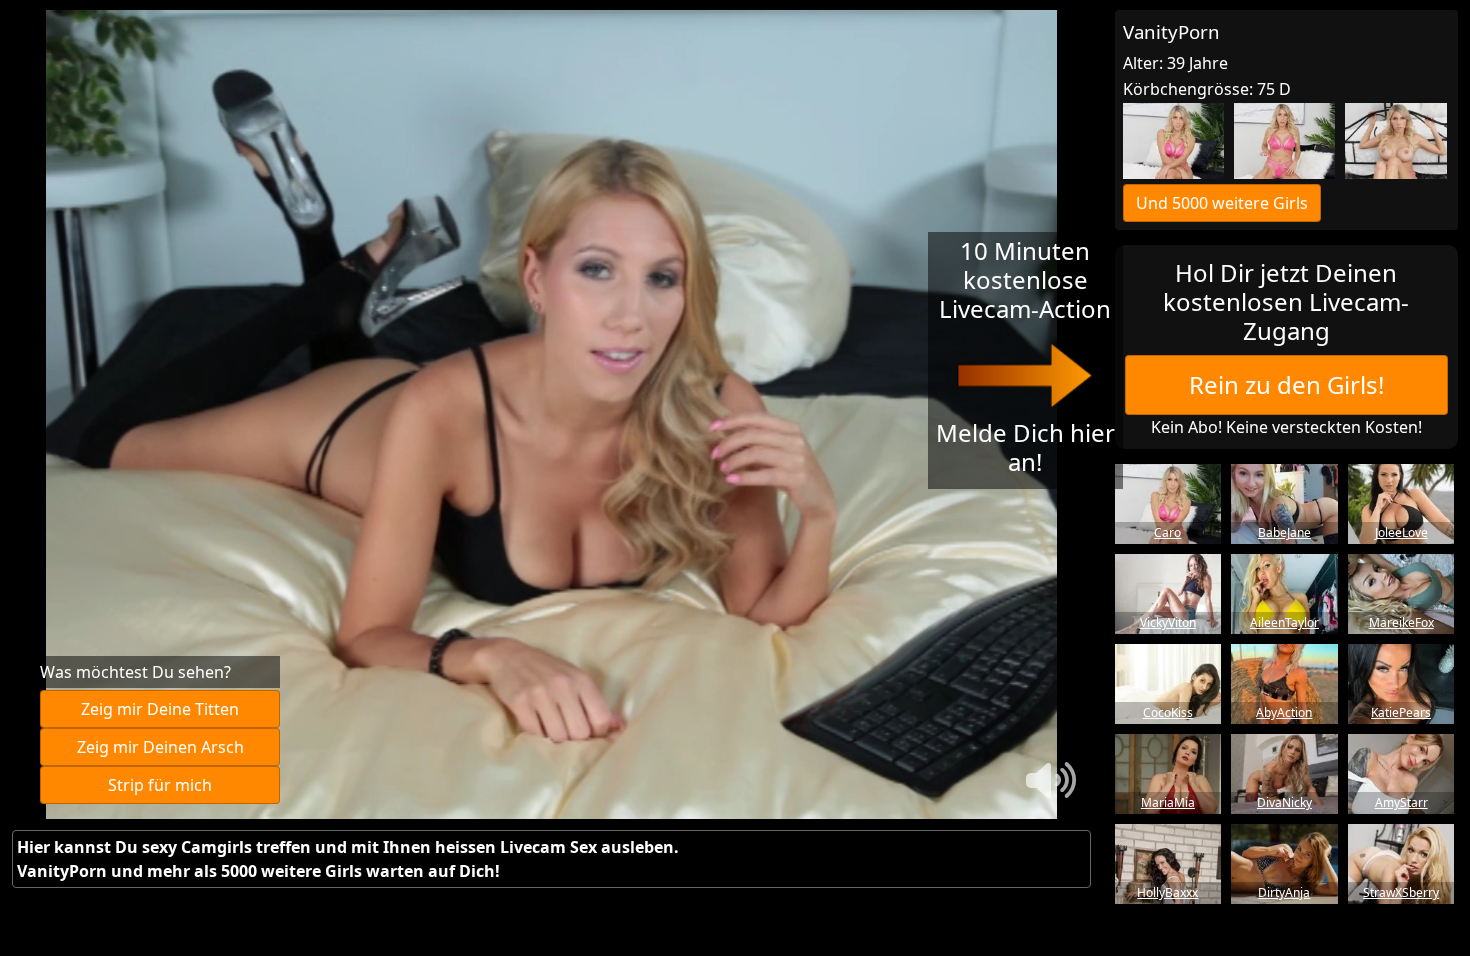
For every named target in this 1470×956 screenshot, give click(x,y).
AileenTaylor (1284, 622)
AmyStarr (1401, 802)
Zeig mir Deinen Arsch (160, 747)
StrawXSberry (1401, 892)
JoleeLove (1401, 532)
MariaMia (1168, 802)
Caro (1167, 532)
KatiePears (1401, 712)
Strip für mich (160, 785)
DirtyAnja (1284, 892)
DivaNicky (1284, 802)
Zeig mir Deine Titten (160, 709)
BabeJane (1284, 532)
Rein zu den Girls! (1286, 384)
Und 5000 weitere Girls (1222, 203)
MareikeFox (1401, 622)
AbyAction (1284, 712)
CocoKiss (1168, 712)
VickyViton (1168, 622)
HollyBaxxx (1167, 892)
